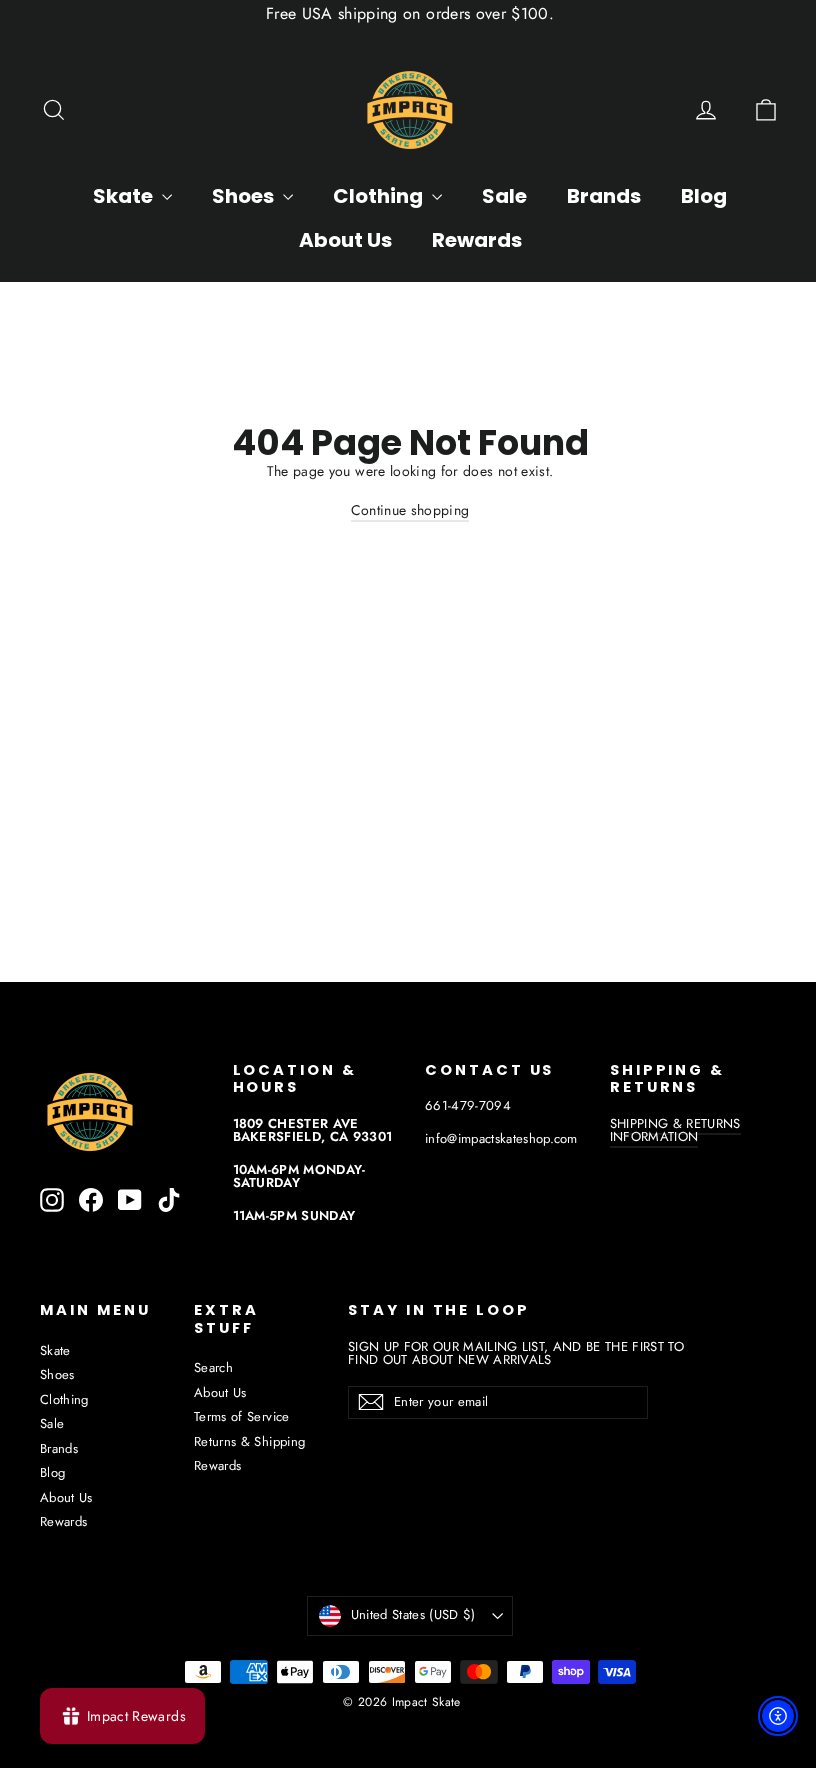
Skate (125, 196)
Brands (604, 196)
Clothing (380, 196)
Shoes (245, 196)
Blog (704, 196)
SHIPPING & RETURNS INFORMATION (675, 1130)
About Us (345, 240)
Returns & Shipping (249, 1441)
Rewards (477, 240)
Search (213, 1367)
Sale (504, 196)
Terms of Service (242, 1416)
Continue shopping (410, 510)
